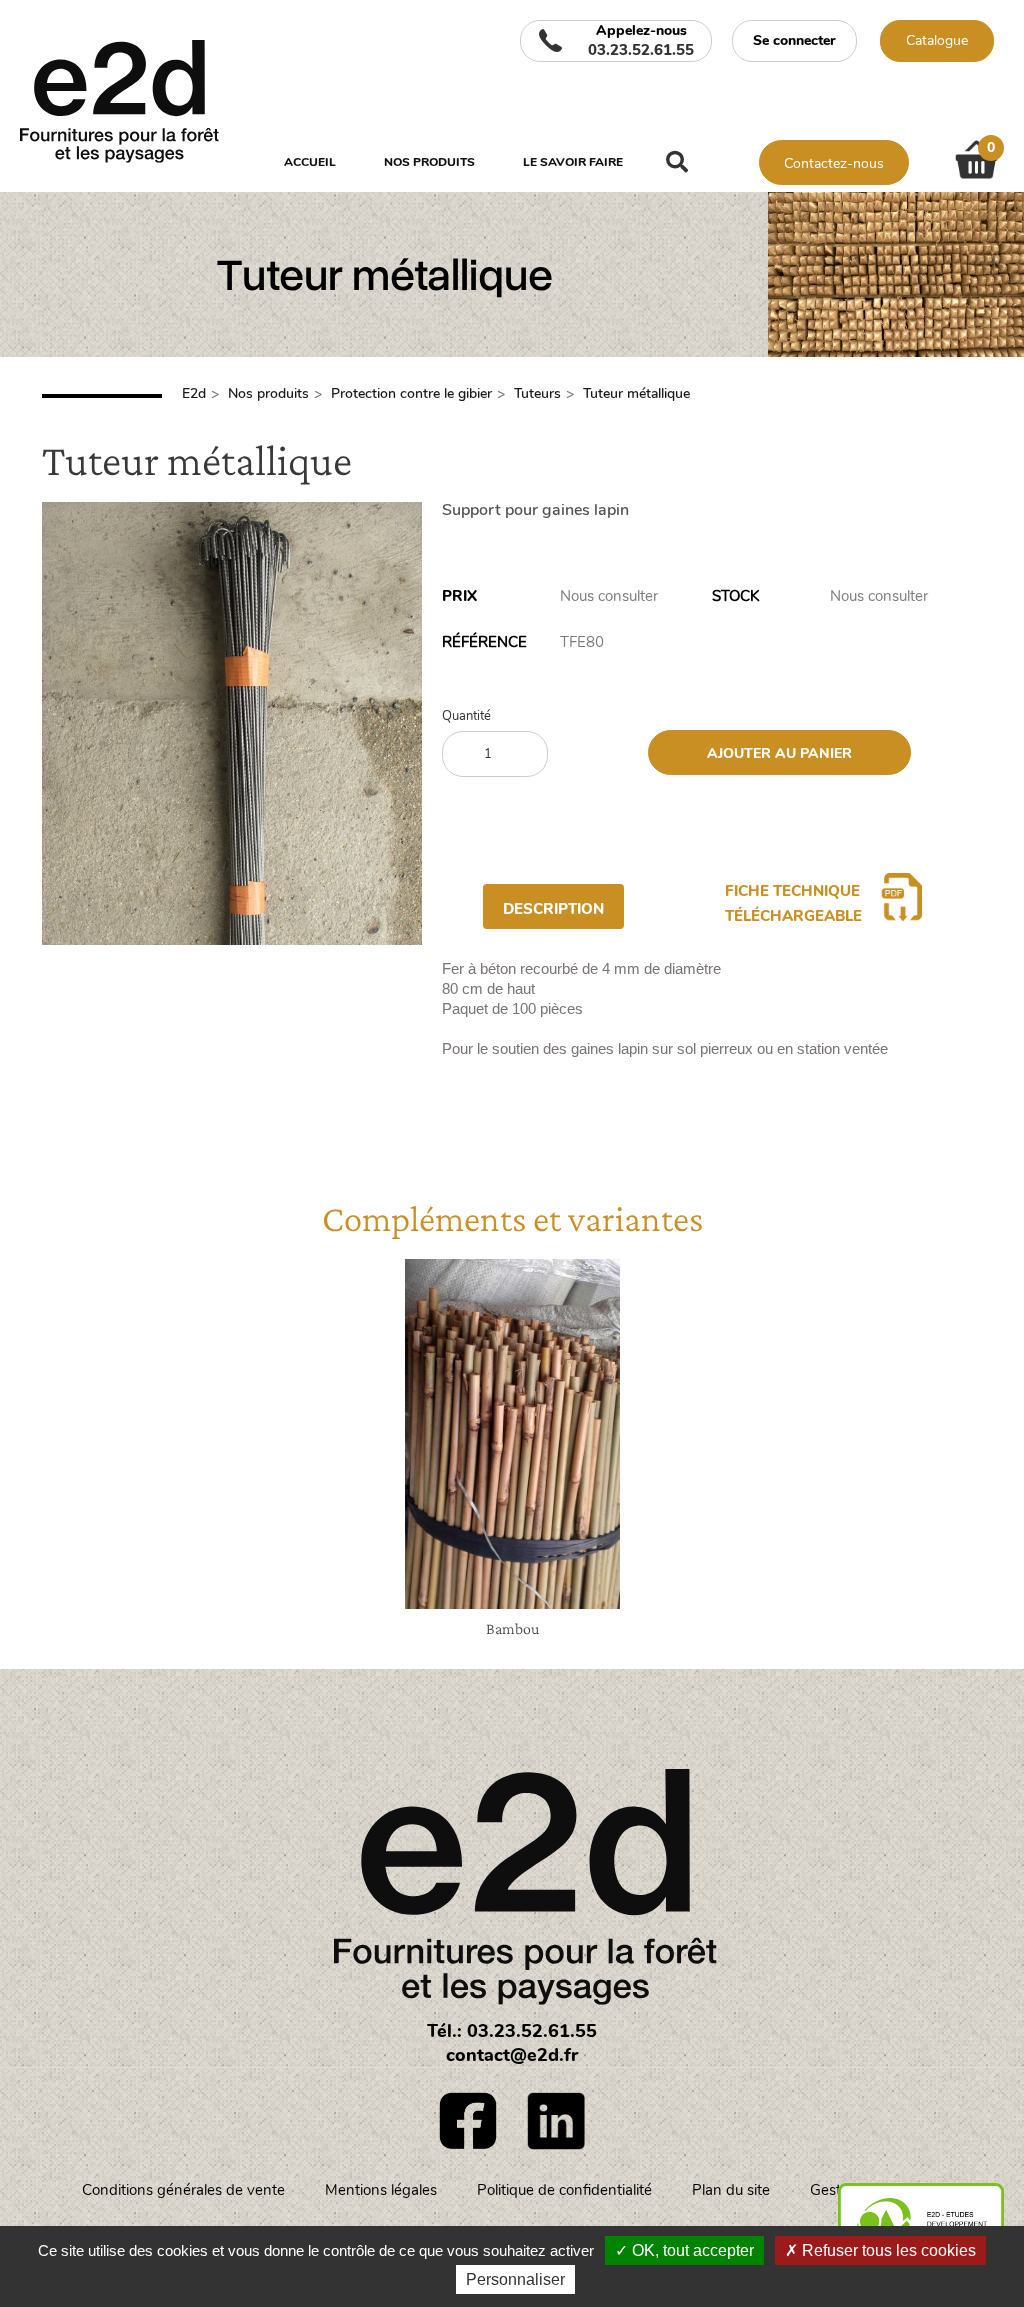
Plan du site (731, 2190)
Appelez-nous (641, 41)
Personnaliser (515, 2279)
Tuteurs (537, 393)
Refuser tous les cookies (887, 2250)
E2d (194, 393)
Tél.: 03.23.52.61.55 (512, 2031)
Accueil (310, 162)
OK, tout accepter (691, 2250)
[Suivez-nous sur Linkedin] (556, 2121)
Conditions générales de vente (183, 2190)
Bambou (512, 1628)
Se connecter (794, 40)
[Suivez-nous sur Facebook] (468, 2121)
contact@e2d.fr (512, 2055)
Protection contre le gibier (411, 393)
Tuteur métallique (636, 393)
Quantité (466, 716)
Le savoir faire (573, 162)
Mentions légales (381, 2190)
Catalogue (937, 40)
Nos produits (429, 162)
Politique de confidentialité (564, 2190)
